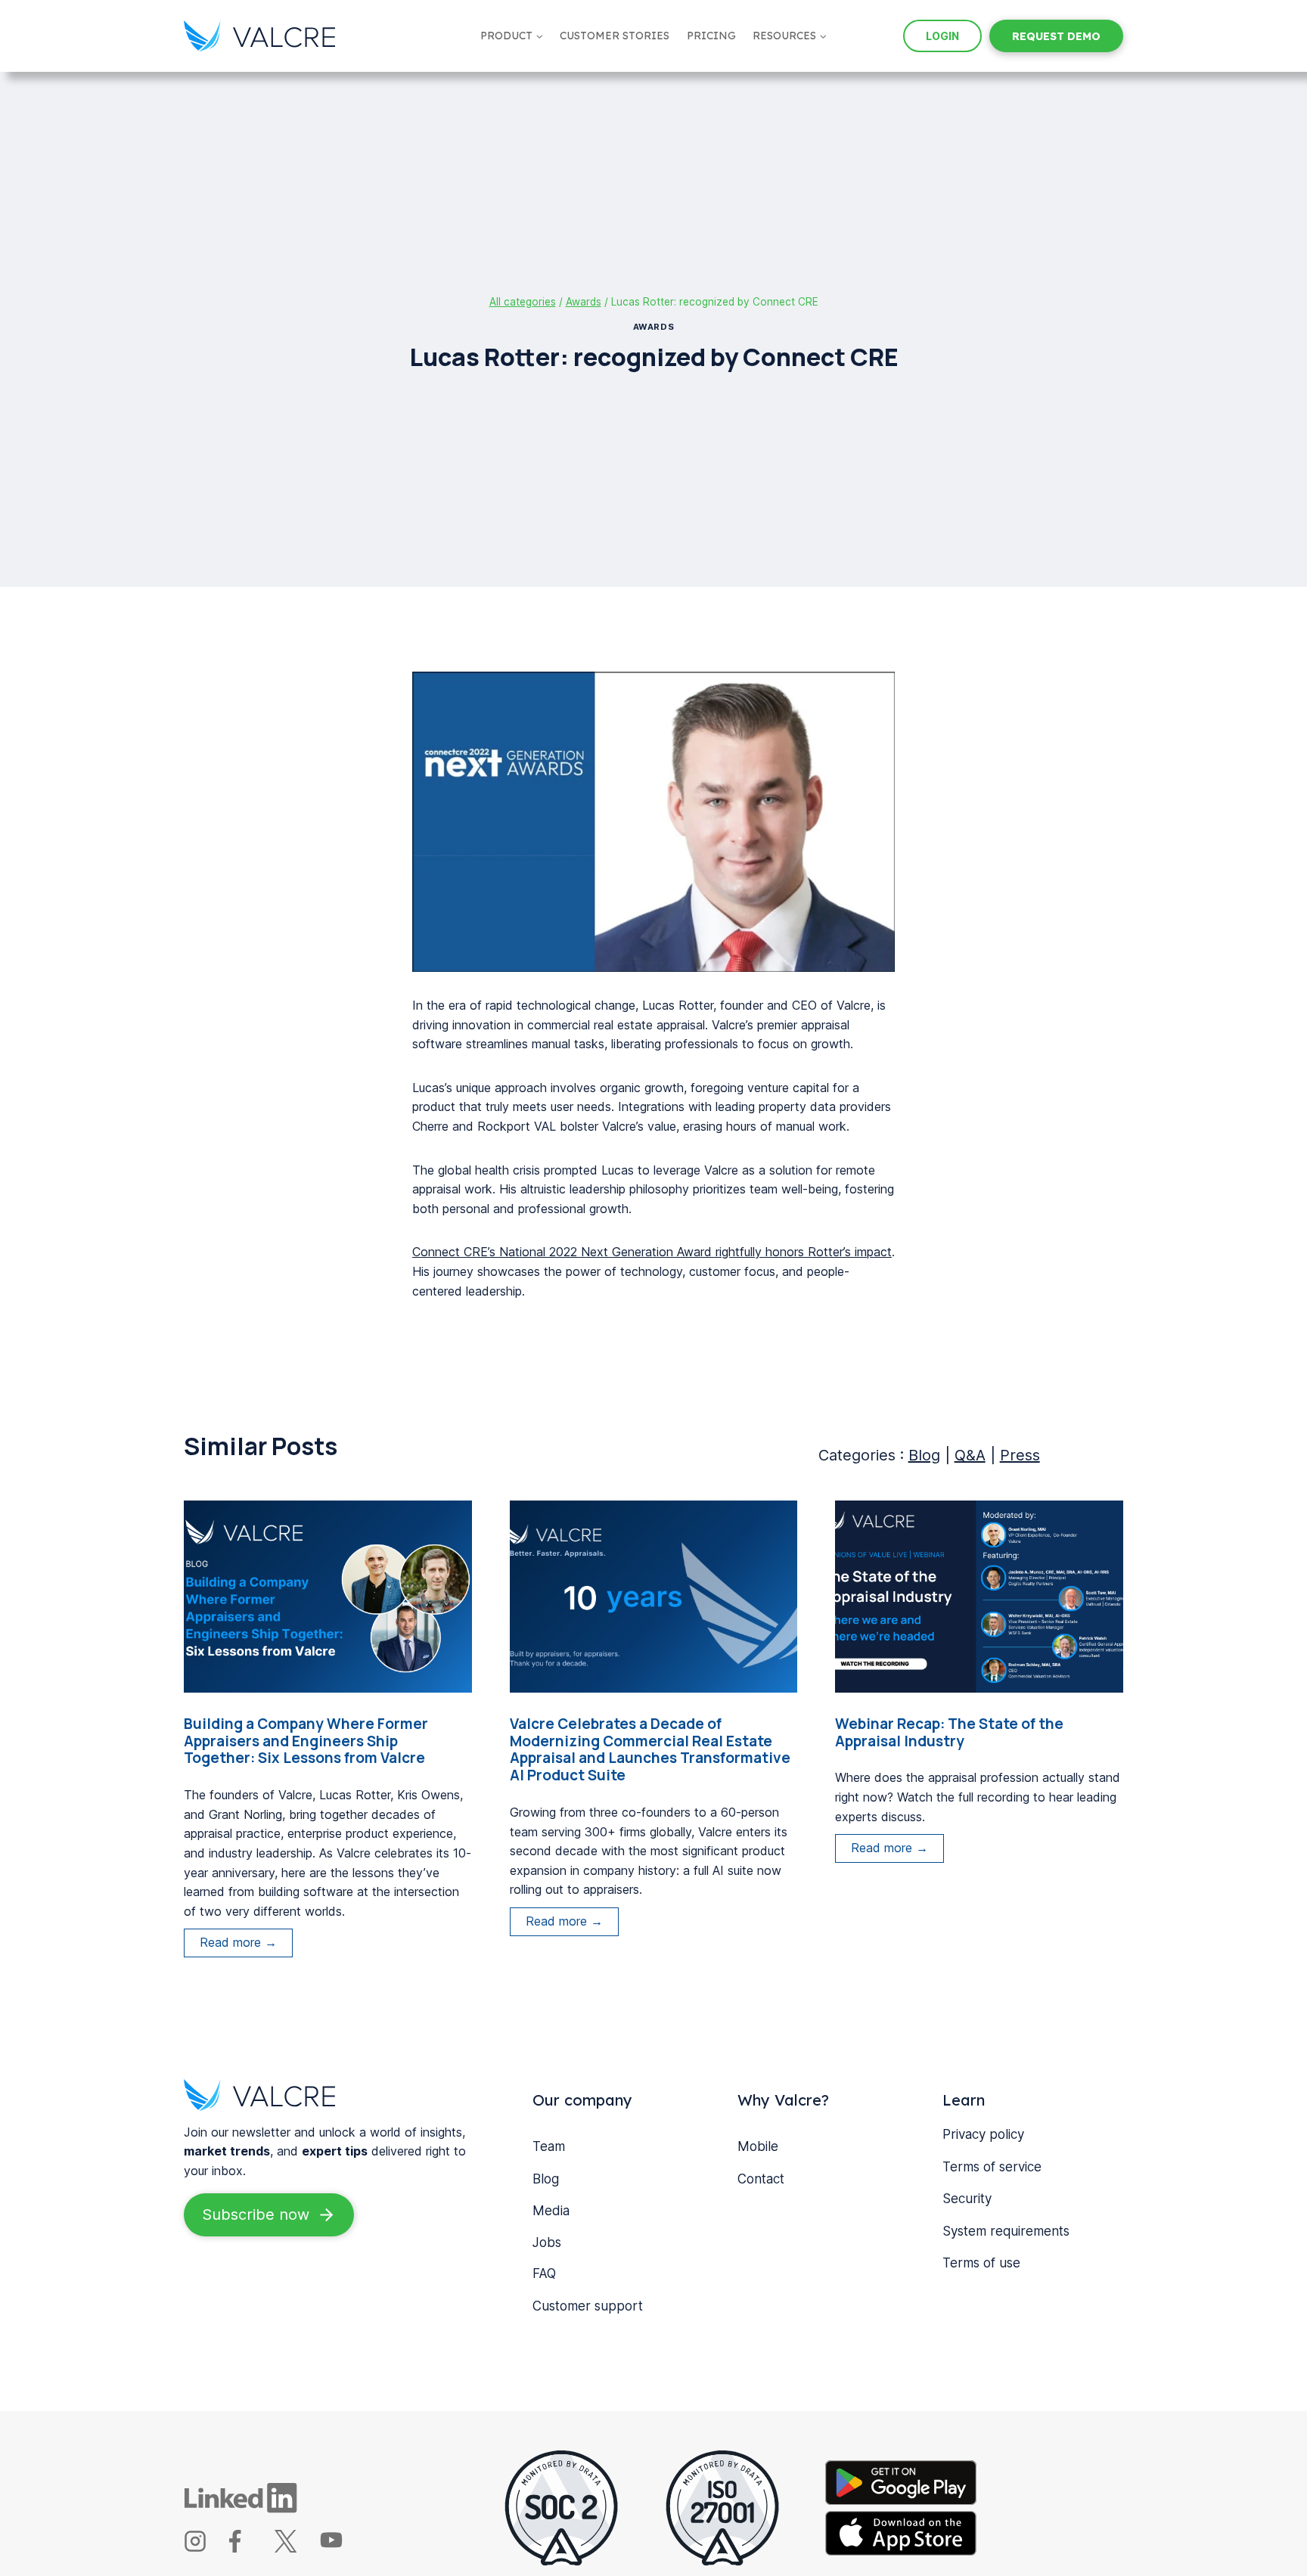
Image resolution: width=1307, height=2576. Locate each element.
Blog (924, 1455)
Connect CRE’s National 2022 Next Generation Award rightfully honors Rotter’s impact (652, 1252)
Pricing (711, 36)
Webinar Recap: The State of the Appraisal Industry (949, 1733)
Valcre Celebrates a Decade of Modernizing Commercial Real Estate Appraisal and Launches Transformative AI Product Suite (650, 1750)
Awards (653, 327)
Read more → (246, 1946)
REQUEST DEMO (1056, 36)
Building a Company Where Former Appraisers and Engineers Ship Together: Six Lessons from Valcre (306, 1741)
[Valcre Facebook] (250, 2548)
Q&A (970, 1455)
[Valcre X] (295, 2548)
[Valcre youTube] (341, 2548)
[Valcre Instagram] (205, 2548)
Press (1020, 1455)
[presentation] (328, 1597)
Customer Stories (615, 36)
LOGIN (942, 36)
